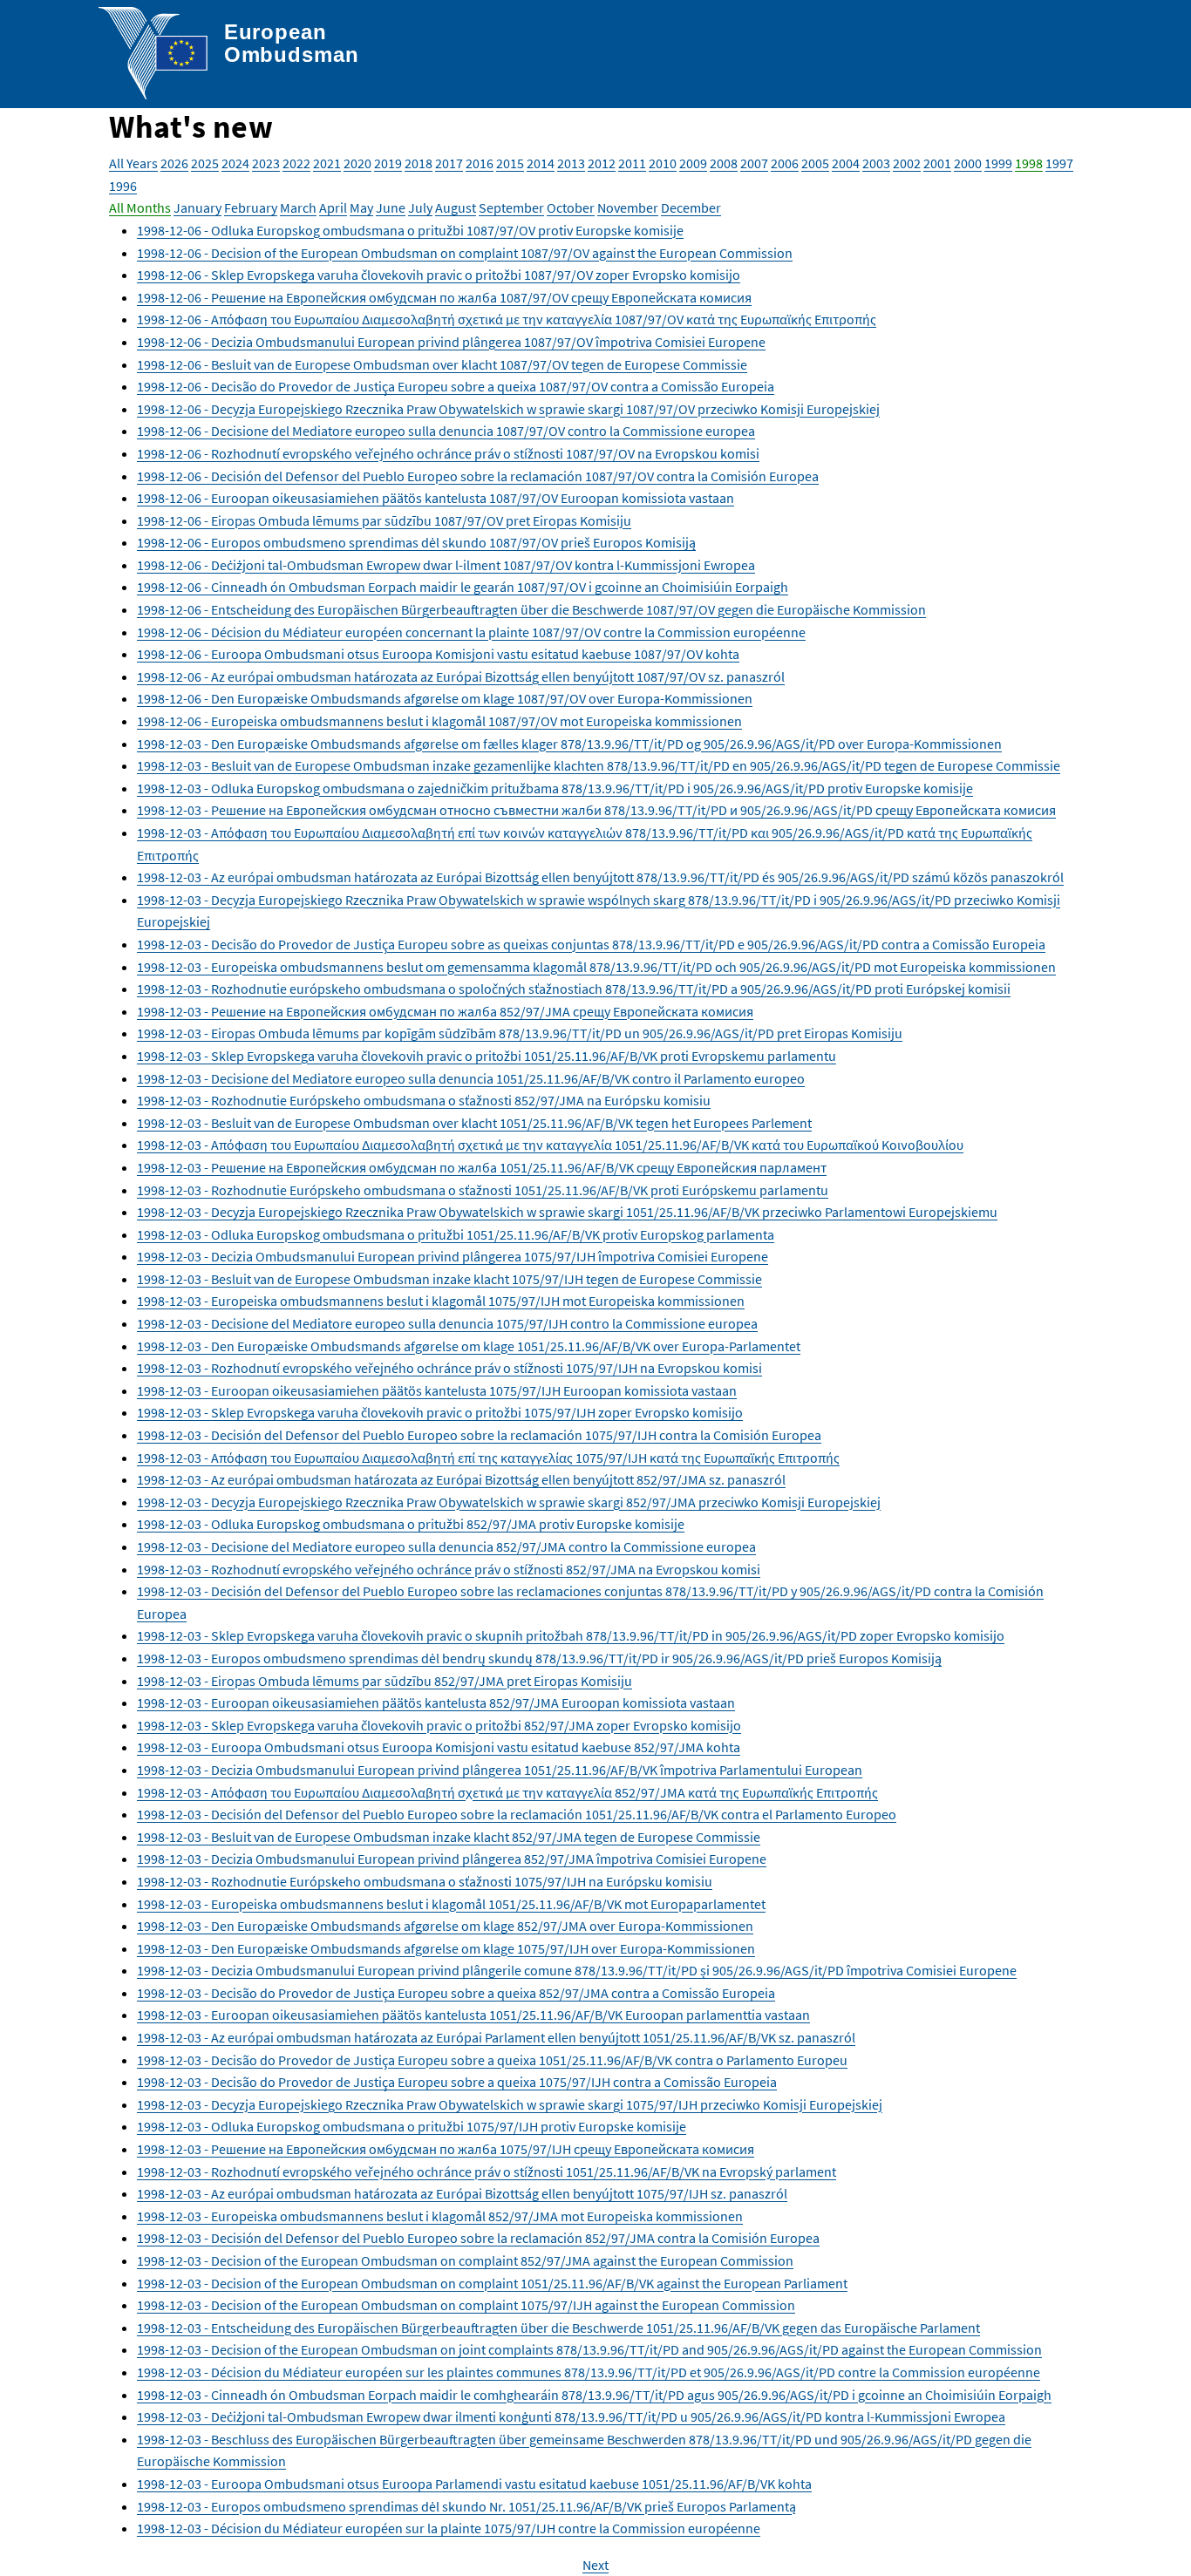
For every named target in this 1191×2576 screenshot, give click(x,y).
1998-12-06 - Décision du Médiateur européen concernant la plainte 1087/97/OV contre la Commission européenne (471, 632)
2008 (724, 163)
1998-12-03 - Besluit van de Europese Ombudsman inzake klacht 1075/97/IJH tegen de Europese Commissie (449, 1279)
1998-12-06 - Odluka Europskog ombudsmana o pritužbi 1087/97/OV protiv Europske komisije (410, 230)
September (511, 207)
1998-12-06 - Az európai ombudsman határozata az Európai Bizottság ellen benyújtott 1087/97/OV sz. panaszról (461, 676)
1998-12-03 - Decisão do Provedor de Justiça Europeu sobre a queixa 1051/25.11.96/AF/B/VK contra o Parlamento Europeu (492, 2060)
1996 (123, 186)
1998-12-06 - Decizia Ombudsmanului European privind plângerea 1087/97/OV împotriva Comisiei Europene (451, 342)
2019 (388, 163)
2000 (968, 163)
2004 (846, 163)
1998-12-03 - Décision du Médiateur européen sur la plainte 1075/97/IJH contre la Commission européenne (449, 2528)
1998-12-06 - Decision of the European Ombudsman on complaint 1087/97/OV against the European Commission (465, 253)
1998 (1029, 163)
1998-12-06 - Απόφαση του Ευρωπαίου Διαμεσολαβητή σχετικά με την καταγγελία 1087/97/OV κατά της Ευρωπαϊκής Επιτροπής (507, 319)
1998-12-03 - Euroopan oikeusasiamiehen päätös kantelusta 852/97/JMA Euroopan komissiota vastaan (436, 1703)
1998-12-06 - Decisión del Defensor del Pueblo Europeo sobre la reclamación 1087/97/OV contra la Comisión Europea (478, 476)
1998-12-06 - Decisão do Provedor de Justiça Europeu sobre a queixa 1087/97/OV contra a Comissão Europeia (456, 386)
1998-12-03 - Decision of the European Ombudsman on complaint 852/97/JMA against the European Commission (465, 2260)
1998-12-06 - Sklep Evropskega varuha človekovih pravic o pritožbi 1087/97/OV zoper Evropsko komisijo (439, 275)
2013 (571, 163)
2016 (480, 163)
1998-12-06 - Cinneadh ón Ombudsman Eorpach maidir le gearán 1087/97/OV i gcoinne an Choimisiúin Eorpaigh (463, 587)
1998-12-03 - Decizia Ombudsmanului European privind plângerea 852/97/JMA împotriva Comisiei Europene (452, 1859)
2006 (785, 163)
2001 (937, 163)
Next (595, 2565)
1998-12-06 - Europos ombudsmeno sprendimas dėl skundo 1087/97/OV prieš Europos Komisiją (416, 542)
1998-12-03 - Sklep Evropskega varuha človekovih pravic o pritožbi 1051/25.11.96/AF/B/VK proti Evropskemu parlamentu (487, 1056)
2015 (510, 163)
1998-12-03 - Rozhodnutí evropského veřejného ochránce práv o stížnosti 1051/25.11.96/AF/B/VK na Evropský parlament (487, 2172)
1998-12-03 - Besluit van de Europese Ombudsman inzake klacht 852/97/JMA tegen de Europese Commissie (449, 1837)
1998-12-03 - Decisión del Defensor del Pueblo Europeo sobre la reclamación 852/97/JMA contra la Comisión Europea (478, 2238)
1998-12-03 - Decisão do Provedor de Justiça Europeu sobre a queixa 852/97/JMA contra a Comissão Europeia (456, 1993)
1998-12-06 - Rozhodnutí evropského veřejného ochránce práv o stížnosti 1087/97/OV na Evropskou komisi (448, 453)
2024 (235, 163)
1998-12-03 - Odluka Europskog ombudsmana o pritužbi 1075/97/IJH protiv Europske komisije (412, 2126)
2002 (907, 163)
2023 (266, 163)
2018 (419, 163)
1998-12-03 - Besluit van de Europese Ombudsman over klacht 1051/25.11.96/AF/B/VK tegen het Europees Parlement (474, 1123)
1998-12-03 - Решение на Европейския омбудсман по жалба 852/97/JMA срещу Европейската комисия (445, 1011)
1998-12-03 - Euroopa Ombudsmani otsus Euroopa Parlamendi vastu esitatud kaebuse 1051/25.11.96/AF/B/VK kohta (474, 2484)
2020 (357, 163)
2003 (876, 163)
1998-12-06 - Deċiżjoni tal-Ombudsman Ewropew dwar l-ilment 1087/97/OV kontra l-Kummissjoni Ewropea (446, 565)
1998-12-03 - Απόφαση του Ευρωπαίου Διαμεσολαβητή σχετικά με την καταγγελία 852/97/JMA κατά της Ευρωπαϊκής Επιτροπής (507, 1792)
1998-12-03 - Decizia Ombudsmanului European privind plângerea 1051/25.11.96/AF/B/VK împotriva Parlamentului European (500, 1770)
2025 (205, 163)
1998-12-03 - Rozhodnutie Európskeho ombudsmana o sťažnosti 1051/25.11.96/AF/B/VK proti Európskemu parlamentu (483, 1190)
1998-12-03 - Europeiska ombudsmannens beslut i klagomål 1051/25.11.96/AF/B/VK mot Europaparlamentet (451, 1904)
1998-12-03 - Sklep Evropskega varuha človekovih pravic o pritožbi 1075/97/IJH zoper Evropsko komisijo (440, 1412)
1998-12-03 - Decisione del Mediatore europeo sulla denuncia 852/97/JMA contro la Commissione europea (446, 1546)
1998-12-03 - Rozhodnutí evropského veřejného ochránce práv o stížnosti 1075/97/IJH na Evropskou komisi (449, 1368)
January (197, 207)
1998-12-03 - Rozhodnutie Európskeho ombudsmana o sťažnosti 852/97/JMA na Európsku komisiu (424, 1100)
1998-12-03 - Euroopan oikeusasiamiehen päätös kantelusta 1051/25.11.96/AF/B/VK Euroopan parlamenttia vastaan (473, 2015)
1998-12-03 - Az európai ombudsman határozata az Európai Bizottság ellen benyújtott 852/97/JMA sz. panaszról (461, 1479)
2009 (693, 163)
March (298, 207)
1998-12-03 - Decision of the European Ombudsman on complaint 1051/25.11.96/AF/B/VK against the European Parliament (492, 2283)
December (691, 207)
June (391, 207)
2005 (815, 163)
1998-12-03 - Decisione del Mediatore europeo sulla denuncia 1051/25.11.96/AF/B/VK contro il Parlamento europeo (471, 1078)
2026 (174, 163)
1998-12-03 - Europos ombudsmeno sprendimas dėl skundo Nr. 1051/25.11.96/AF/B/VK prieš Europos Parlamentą (466, 2506)
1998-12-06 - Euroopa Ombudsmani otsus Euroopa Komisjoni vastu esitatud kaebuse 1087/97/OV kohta (438, 654)
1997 (1059, 163)
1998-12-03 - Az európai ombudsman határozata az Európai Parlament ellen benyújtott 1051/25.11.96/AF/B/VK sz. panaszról (496, 2037)
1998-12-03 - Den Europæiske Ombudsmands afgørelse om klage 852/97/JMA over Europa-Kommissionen (445, 1926)
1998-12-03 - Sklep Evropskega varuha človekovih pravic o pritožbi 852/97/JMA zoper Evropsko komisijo (439, 1725)
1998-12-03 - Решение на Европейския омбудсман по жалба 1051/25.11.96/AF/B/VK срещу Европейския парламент (482, 1167)
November (628, 207)
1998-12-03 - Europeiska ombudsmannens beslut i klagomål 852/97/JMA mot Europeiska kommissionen (440, 2216)
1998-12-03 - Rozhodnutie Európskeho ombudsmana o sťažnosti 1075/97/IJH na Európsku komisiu (425, 1881)
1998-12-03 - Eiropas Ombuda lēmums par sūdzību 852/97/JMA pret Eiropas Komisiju (385, 1681)
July (420, 207)
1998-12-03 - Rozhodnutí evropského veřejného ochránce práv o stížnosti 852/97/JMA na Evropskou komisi (449, 1569)
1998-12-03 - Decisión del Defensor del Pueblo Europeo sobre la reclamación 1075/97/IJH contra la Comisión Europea (479, 1435)
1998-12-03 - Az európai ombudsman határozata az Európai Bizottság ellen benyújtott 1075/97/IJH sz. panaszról (462, 2193)
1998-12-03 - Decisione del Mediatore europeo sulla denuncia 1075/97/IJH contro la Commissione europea (447, 1323)
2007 (754, 163)
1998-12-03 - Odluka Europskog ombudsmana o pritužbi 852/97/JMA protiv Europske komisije (411, 1524)
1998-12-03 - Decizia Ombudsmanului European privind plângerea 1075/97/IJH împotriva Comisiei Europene (453, 1256)
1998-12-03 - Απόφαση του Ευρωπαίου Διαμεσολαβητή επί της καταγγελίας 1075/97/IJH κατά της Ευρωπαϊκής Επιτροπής (488, 1458)
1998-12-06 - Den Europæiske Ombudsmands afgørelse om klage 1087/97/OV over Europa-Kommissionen (445, 698)
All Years (133, 163)
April (333, 207)
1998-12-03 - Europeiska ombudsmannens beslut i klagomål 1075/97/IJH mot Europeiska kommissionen (441, 1301)
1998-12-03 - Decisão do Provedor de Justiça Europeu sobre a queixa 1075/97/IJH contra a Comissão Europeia (457, 2082)
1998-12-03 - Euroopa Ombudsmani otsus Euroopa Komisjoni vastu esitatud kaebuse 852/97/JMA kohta (439, 1747)
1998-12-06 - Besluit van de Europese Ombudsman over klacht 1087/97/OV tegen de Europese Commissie (442, 364)
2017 (449, 163)
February (251, 207)
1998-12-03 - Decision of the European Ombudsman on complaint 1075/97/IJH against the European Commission (466, 2305)
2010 (663, 163)
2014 (541, 163)
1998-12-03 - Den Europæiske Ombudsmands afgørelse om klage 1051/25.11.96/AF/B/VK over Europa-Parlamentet (469, 1346)
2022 (296, 163)
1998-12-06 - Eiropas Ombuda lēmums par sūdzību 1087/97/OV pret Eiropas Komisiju (384, 520)
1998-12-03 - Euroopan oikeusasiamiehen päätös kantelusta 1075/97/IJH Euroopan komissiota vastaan (437, 1390)
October (571, 207)
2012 (602, 163)
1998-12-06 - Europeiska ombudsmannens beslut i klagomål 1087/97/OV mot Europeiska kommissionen (439, 721)
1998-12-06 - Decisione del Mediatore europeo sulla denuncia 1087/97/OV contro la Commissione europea (446, 431)
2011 (632, 163)
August (456, 207)
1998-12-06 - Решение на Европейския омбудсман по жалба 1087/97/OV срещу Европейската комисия (444, 297)
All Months (140, 207)
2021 (327, 163)
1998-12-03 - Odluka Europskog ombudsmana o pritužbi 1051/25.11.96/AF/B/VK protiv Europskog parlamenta (456, 1234)
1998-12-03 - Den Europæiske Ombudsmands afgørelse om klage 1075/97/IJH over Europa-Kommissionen (446, 1948)
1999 (998, 163)
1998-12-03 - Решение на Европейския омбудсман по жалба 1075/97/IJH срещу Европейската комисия (446, 2149)
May (361, 207)
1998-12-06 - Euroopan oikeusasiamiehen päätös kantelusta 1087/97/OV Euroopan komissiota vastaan (436, 498)
